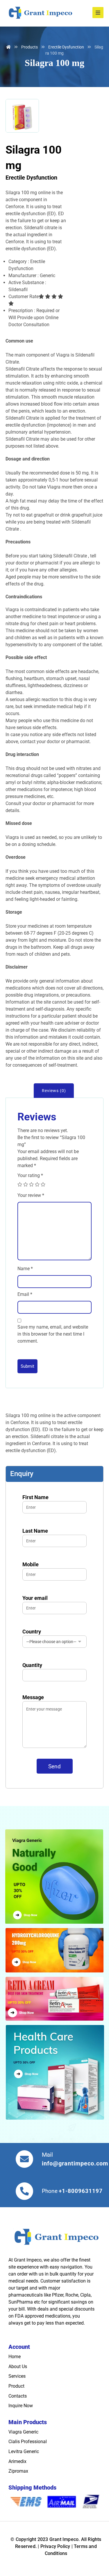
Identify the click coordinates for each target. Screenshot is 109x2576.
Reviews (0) (54, 1091)
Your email (35, 1598)
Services (17, 2376)
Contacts (18, 2396)
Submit (27, 1366)
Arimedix (17, 2461)
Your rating (30, 1175)
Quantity (32, 1665)
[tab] (54, 1091)
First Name (35, 1497)
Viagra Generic (23, 2432)
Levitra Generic (24, 2451)
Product (16, 2386)
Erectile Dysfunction (31, 178)
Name (25, 1269)
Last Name (35, 1531)
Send (55, 1766)
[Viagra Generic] (54, 1879)
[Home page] (8, 47)
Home (15, 2357)
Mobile (31, 1564)
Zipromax (18, 2471)
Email (25, 1294)
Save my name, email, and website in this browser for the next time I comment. (53, 1334)
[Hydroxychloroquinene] (54, 1950)
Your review (31, 1195)
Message (33, 1697)
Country (32, 1632)
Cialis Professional (28, 2442)
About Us (18, 2366)
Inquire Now (21, 2406)
